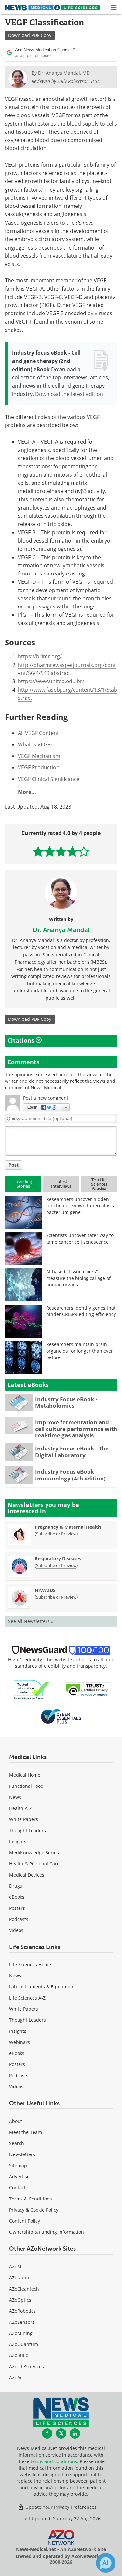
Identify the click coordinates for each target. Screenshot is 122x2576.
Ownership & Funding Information (47, 2232)
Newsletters (22, 2154)
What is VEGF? (35, 744)
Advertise (19, 2177)
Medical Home (25, 1775)
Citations (22, 1040)
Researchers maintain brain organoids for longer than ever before (80, 1351)
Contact (17, 2188)
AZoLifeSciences (27, 2366)
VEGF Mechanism (39, 756)
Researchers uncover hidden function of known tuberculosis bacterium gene (80, 1206)
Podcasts (19, 1919)
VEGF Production (39, 767)
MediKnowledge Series (34, 1853)
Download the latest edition (69, 394)
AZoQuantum (24, 2344)
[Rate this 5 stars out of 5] (84, 851)
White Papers (24, 1819)
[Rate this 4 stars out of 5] (72, 851)
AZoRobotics (22, 2311)
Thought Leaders (27, 1830)
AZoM (15, 2267)
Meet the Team (26, 2132)
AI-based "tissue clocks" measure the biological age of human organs (78, 1278)
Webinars (20, 2042)
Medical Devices (27, 1875)
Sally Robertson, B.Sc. (79, 81)
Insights (18, 1841)
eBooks (17, 1897)
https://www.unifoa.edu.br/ (51, 681)
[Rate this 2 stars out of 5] (50, 851)
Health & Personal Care (34, 1864)
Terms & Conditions (31, 2199)
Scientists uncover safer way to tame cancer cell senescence (80, 1239)
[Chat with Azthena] (106, 2563)
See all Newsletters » (31, 1621)
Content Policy (25, 2221)
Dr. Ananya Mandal (61, 930)
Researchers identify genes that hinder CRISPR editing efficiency (81, 1311)
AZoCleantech (24, 2289)
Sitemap (18, 2165)
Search (17, 2143)
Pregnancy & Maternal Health (68, 1527)
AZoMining (21, 2333)
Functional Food (26, 1786)
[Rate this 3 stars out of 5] (61, 851)
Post (14, 1165)
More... (27, 792)
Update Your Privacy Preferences (60, 2507)
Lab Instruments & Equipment (42, 1987)
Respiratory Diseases (58, 1559)
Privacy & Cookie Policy (34, 2210)
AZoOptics (20, 2300)
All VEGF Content (38, 733)
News (15, 1797)
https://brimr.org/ (40, 656)
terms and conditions (54, 2461)
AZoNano (19, 2278)
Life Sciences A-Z (27, 1998)
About (16, 2121)
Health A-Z (20, 1808)
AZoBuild (19, 2355)
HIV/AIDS (45, 1590)
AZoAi (15, 2377)
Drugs (16, 1886)
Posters (17, 1908)
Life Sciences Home (30, 1964)
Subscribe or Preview (56, 1534)
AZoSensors (22, 2322)
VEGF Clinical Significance (49, 779)
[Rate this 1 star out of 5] (38, 851)
